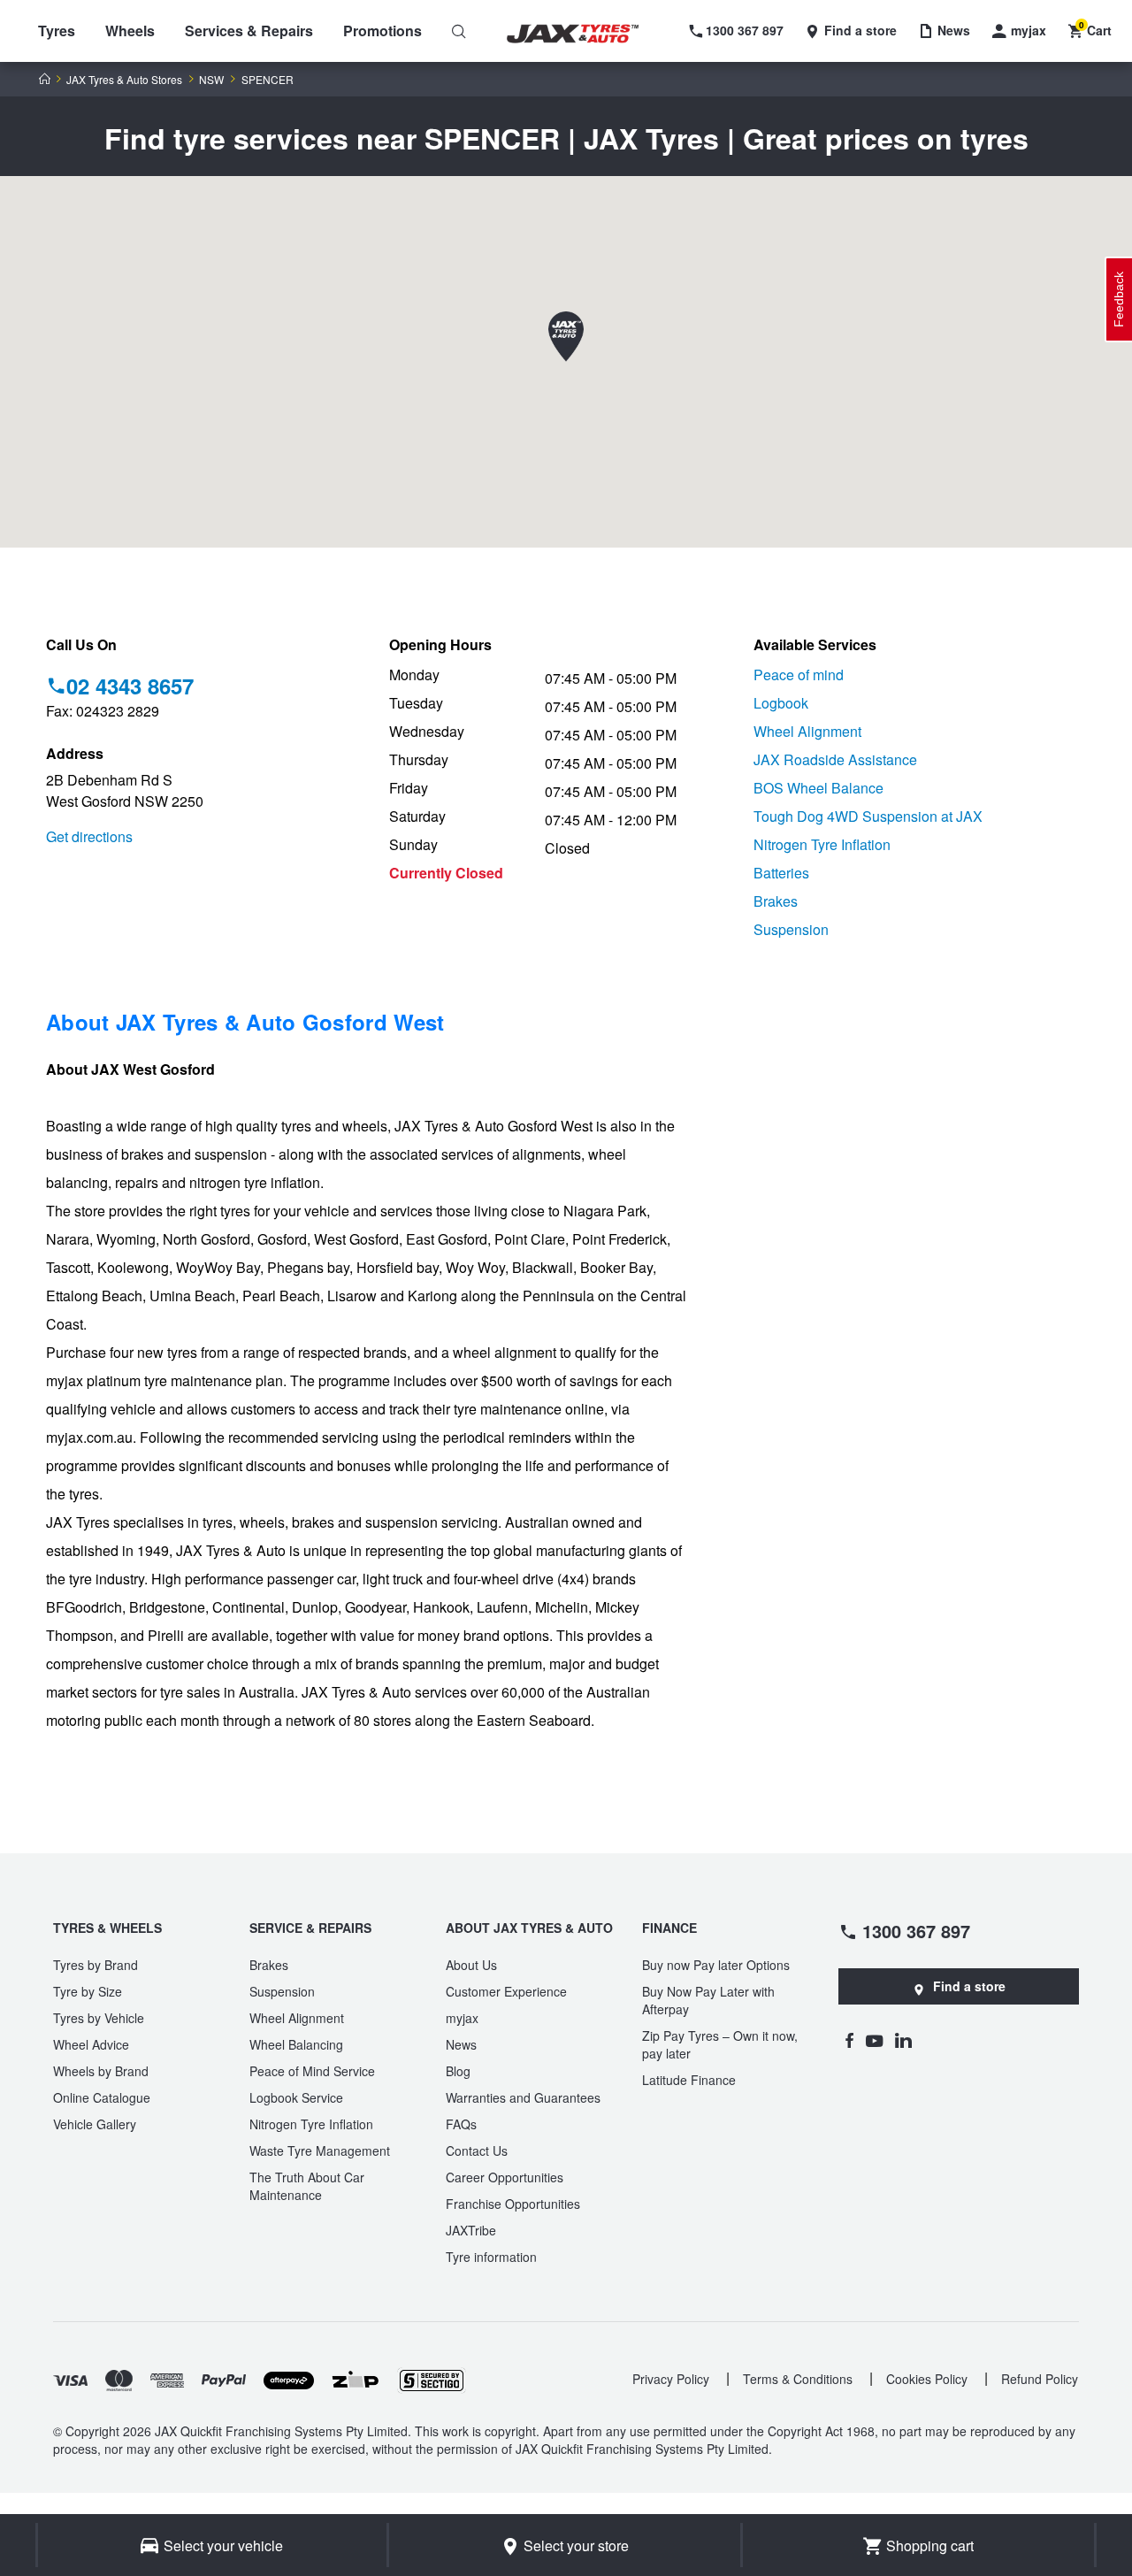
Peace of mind (799, 675)
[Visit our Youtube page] (874, 2040)
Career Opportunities (505, 2177)
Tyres (57, 31)
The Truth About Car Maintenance (307, 2186)
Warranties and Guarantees (523, 2097)
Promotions (382, 31)
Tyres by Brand (96, 1965)
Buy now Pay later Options (716, 1965)
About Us (471, 1965)
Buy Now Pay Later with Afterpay (708, 2000)
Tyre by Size (88, 1991)
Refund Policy (1040, 2379)
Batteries (781, 873)
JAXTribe (471, 2230)
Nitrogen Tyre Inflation (822, 844)
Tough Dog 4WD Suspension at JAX (868, 816)
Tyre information (491, 2257)
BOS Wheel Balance (818, 788)
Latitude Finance (689, 2080)
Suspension (791, 929)
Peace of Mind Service (312, 2071)
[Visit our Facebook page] (849, 2040)
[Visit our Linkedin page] (903, 2040)
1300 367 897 (916, 1930)
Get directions (89, 836)
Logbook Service (296, 2097)
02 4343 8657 (130, 686)
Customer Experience (506, 1991)
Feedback (1119, 299)
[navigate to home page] (585, 34)
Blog (458, 2071)
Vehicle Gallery (95, 2124)
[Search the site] (459, 31)
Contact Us (477, 2150)
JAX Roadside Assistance (835, 759)
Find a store (969, 1986)
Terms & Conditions (798, 2379)
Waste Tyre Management (320, 2150)
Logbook (781, 703)
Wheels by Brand (101, 2071)
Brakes (776, 901)
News (461, 2044)
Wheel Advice (91, 2044)
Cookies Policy (927, 2379)
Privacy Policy (671, 2379)
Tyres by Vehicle (99, 2018)
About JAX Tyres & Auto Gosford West (245, 1022)
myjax (462, 2018)
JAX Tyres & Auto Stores (124, 80)
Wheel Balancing (296, 2044)
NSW (211, 80)
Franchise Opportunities (513, 2204)
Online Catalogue (102, 2097)
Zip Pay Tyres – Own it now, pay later (720, 2044)
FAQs (461, 2124)
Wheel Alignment (807, 731)
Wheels (130, 31)
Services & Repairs (249, 31)
